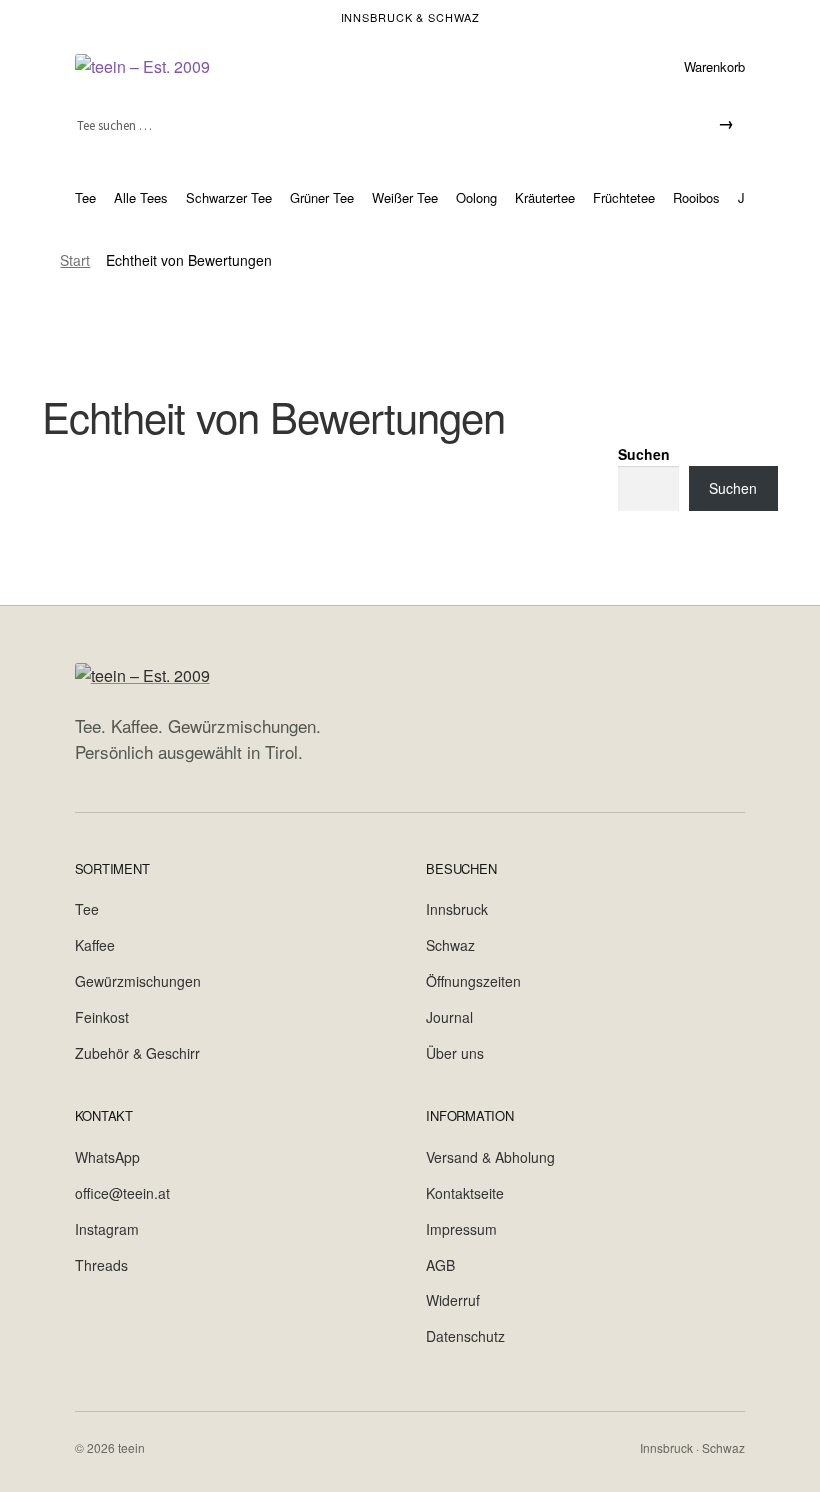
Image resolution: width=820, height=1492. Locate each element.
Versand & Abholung (490, 1157)
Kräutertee (545, 197)
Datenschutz (465, 1336)
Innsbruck (457, 909)
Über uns (455, 1053)
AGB (440, 1265)
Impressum (461, 1229)
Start (75, 260)
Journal (449, 1017)
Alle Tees (141, 197)
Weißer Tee (405, 197)
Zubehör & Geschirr (137, 1053)
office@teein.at (122, 1193)
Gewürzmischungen (138, 981)
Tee (85, 197)
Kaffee (95, 945)
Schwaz (450, 945)
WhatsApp (107, 1157)
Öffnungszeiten (473, 981)
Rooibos (696, 197)
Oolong (476, 197)
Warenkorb (714, 66)
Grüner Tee (322, 197)
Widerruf (453, 1300)
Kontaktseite (465, 1193)
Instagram (107, 1229)
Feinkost (102, 1017)
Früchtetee (624, 197)
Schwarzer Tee (229, 197)
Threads (101, 1265)
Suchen (644, 454)
